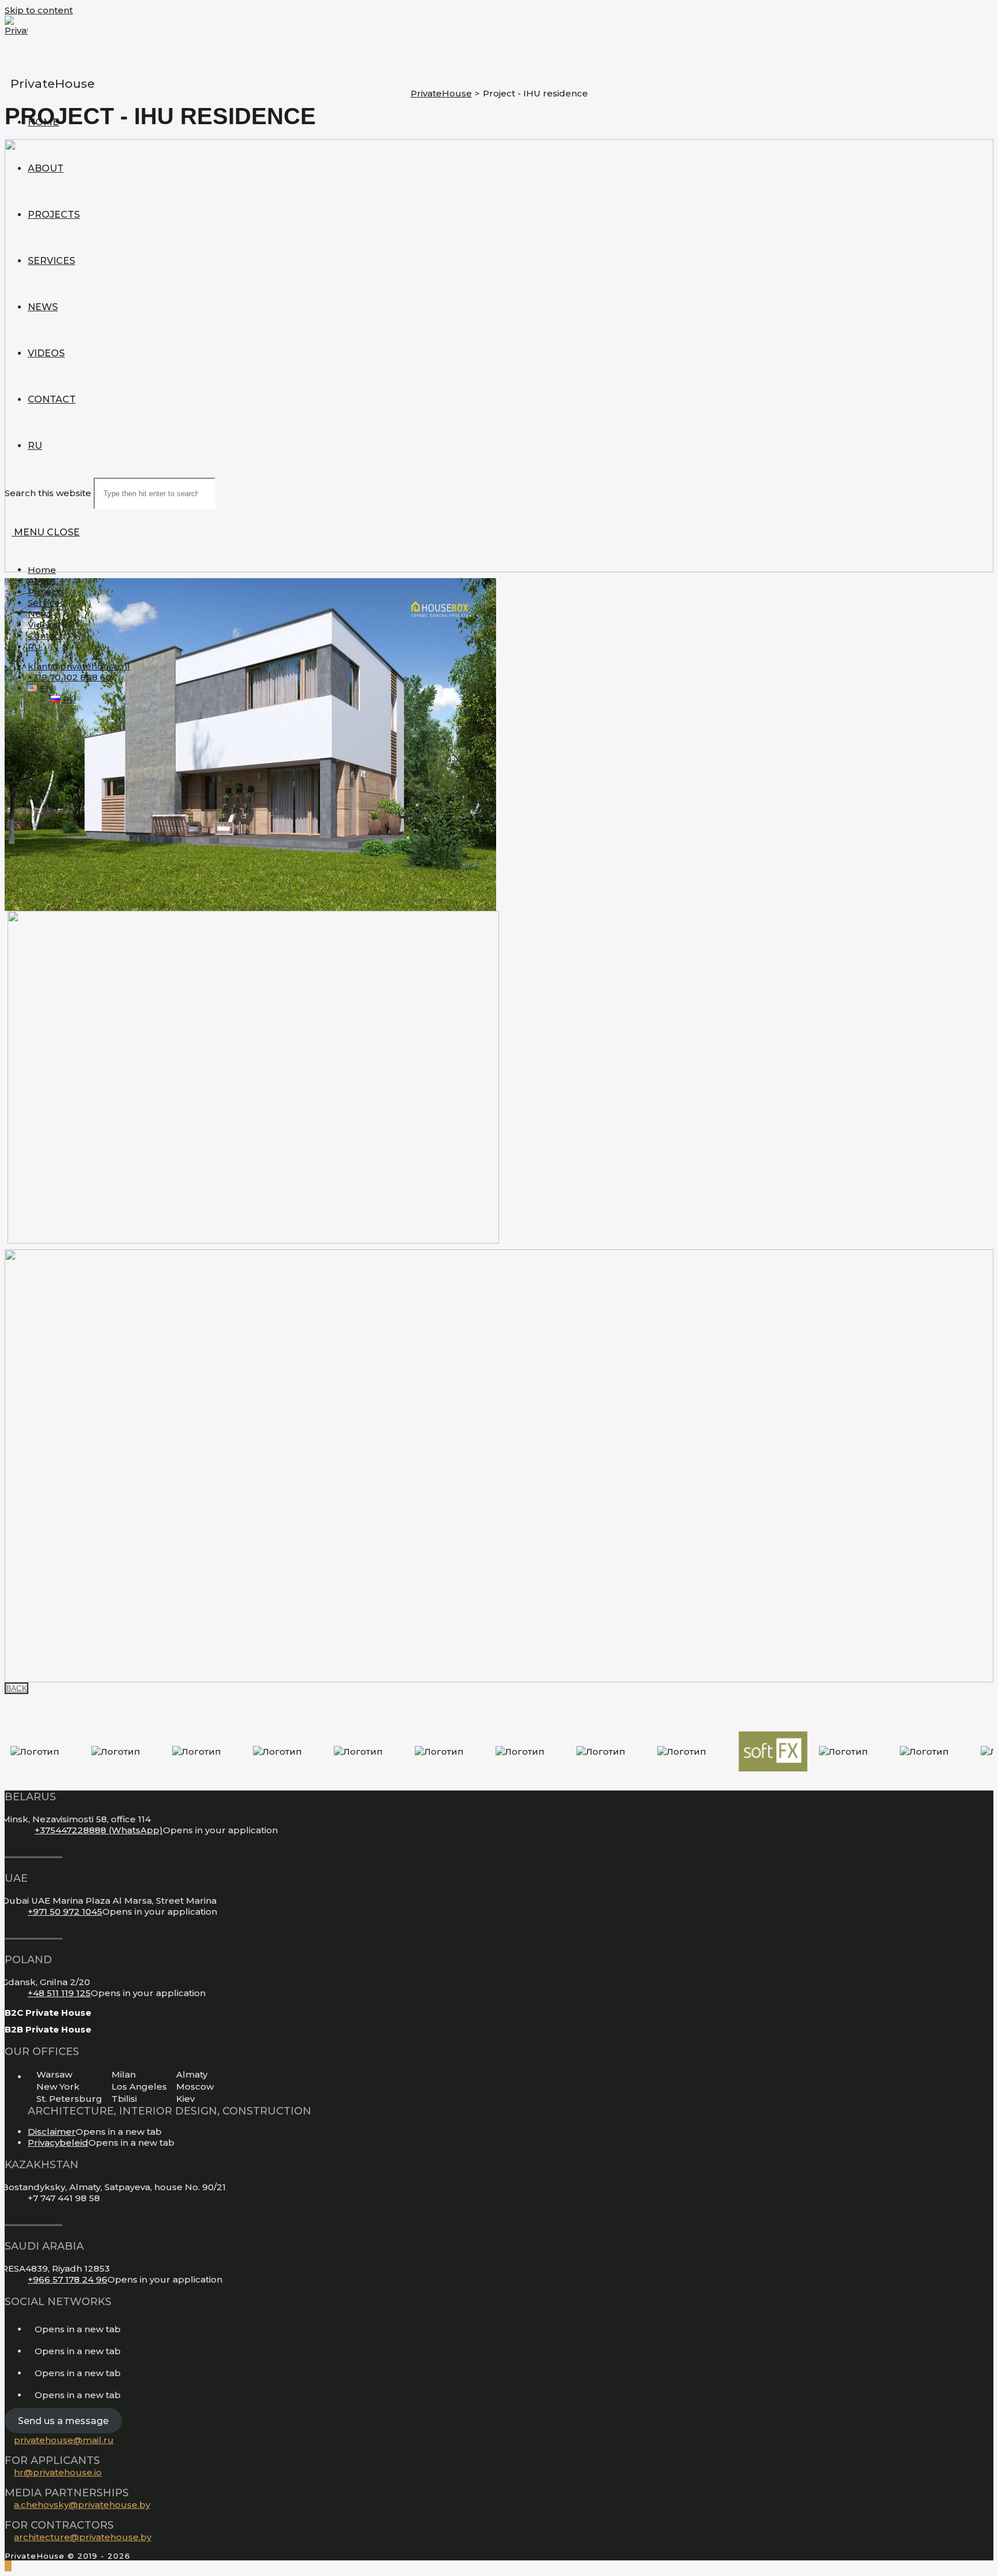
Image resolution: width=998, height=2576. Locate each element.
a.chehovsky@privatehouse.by (82, 2505)
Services (46, 603)
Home (42, 570)
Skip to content (39, 10)
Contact (45, 636)
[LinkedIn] (31, 2351)
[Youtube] (31, 2373)
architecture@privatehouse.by (83, 2537)
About (42, 581)
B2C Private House (48, 2013)
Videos (43, 625)
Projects (46, 592)
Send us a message (63, 2420)
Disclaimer (52, 2132)
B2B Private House (48, 2029)
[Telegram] (31, 2395)
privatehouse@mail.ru (64, 2440)
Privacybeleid (58, 2143)
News (40, 614)
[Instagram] (31, 2329)
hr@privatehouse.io (58, 2472)
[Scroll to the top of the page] (8, 2566)
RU (34, 647)
